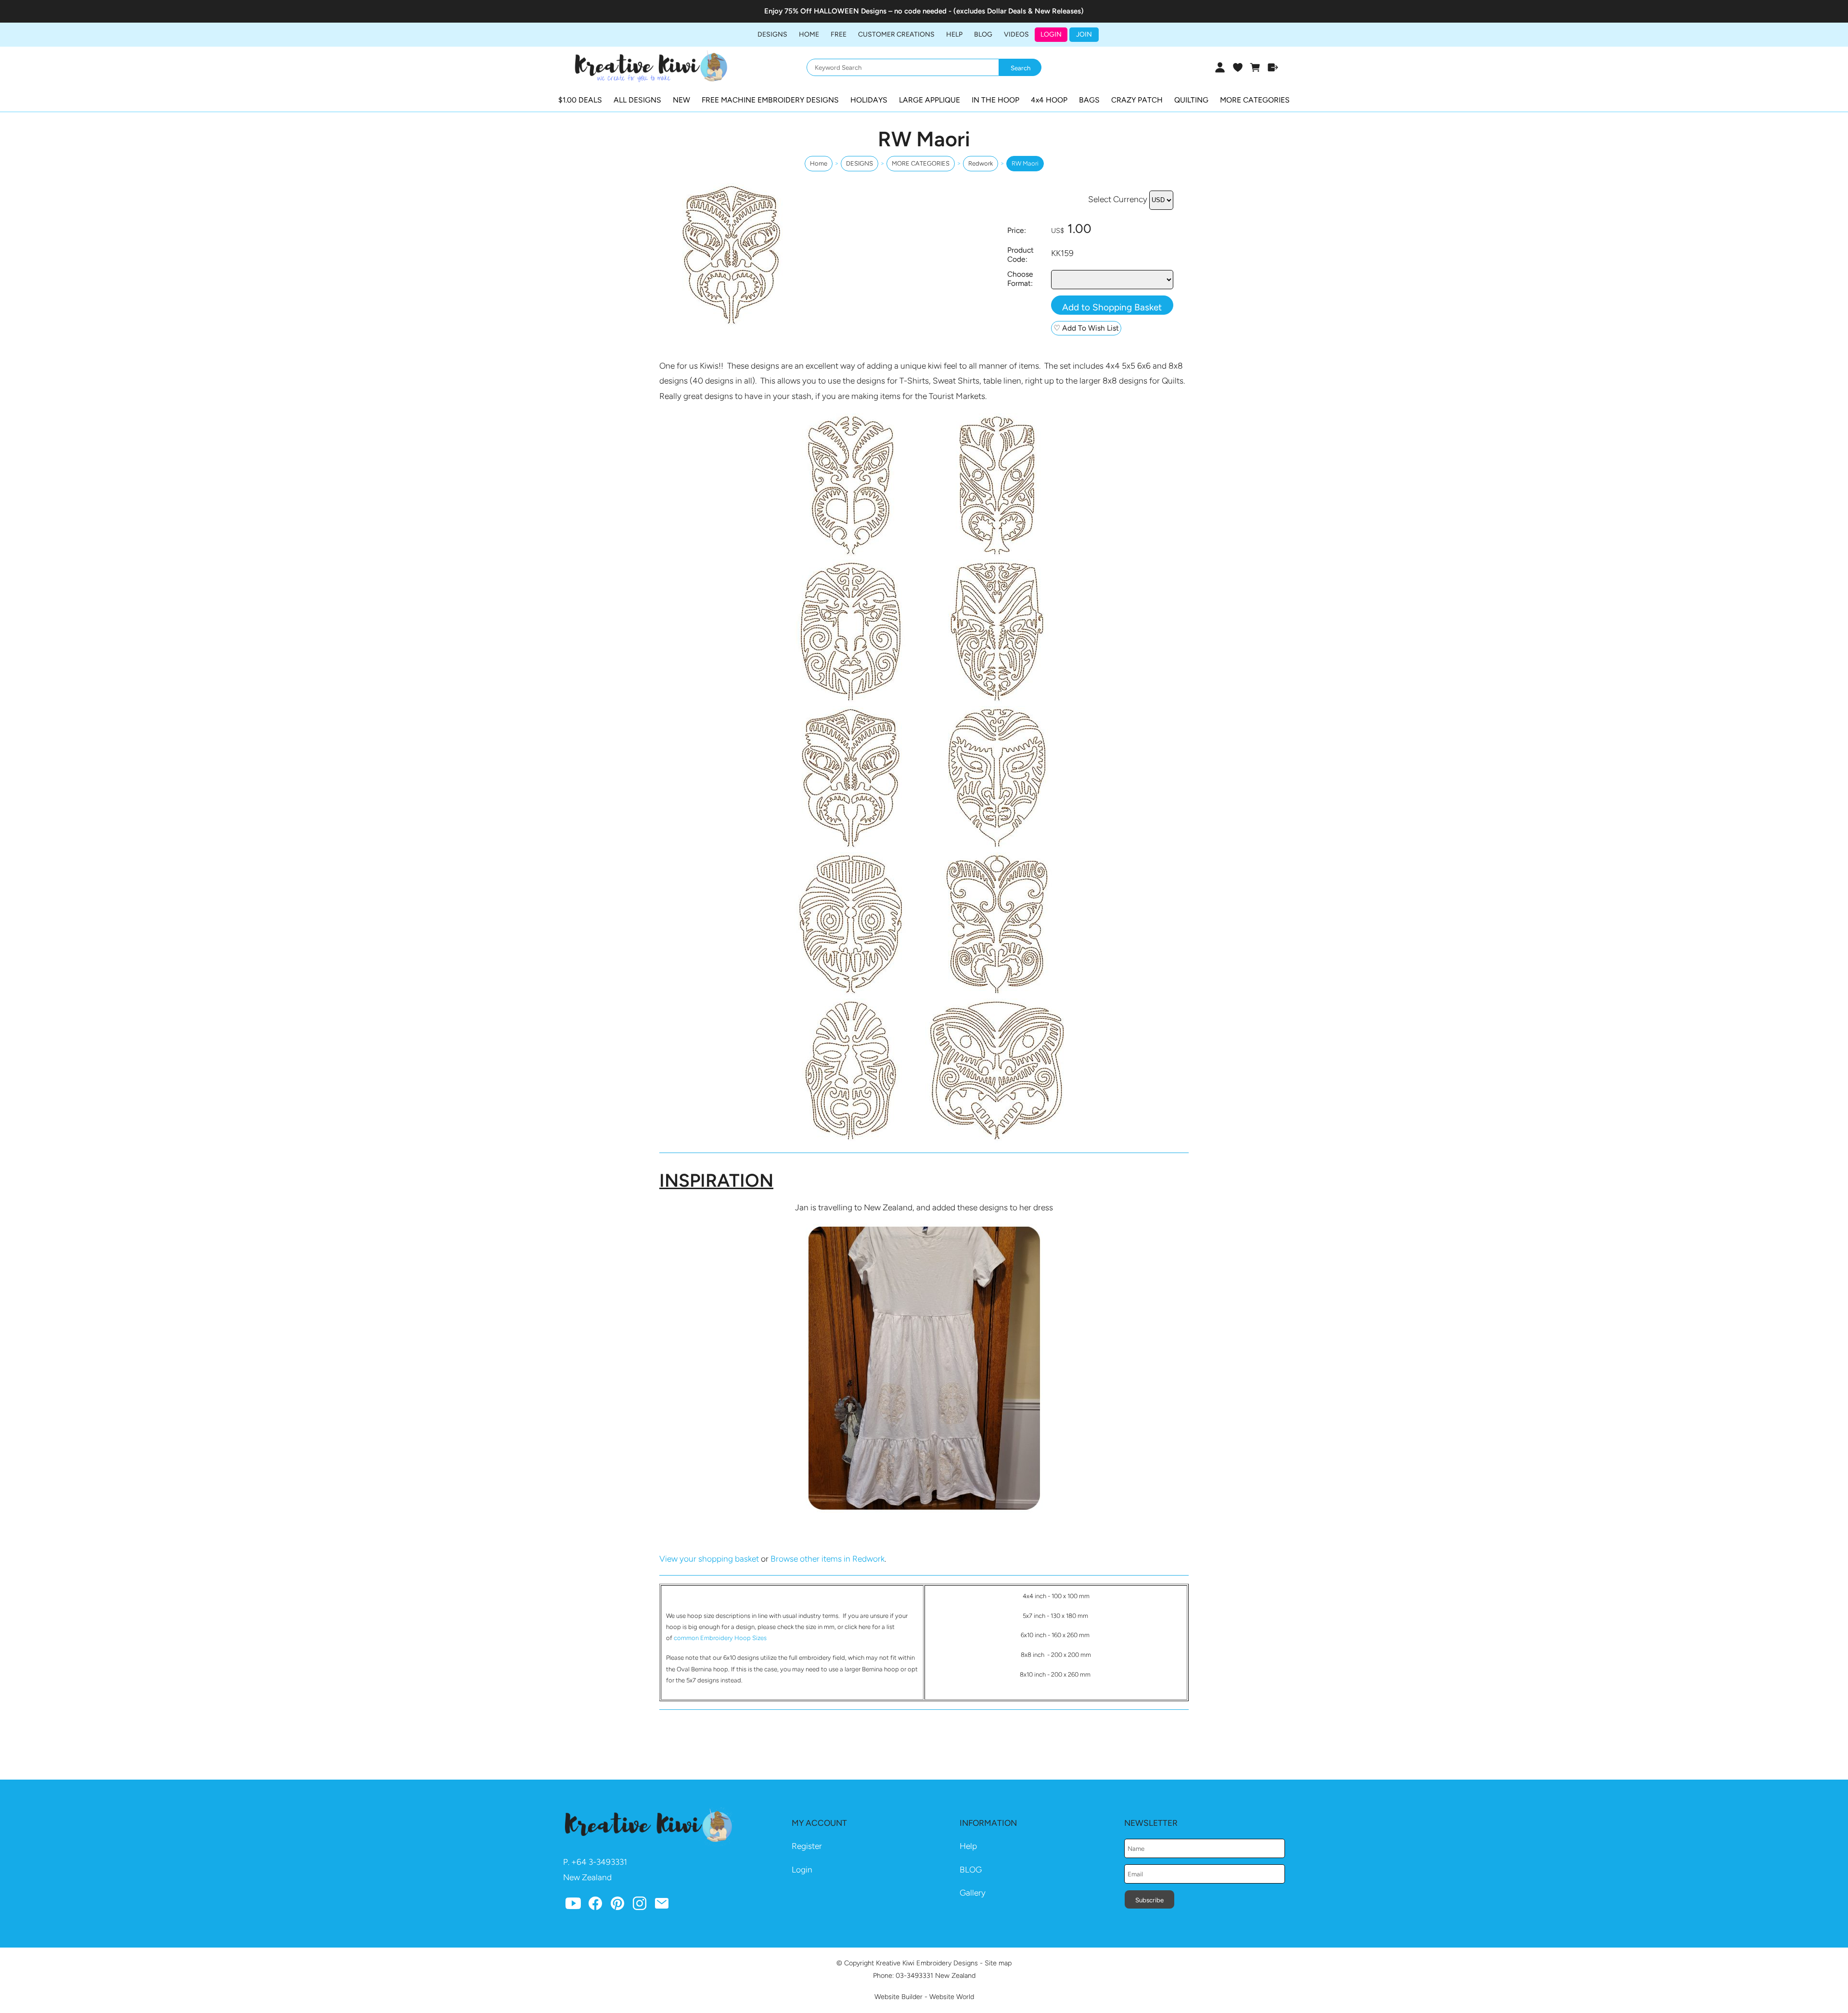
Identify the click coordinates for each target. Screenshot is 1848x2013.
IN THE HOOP (995, 100)
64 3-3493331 (602, 1862)
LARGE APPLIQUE (930, 100)
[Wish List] (1238, 67)
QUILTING (1191, 100)
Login (1051, 34)
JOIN (1084, 34)
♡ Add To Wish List (1086, 328)
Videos (1016, 34)
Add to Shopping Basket (1112, 307)
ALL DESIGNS (637, 100)
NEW (681, 100)
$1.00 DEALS (580, 100)
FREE (839, 34)
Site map (998, 1963)
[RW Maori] (731, 324)
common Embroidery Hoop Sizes (720, 1638)
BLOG (983, 34)
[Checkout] (1273, 67)
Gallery (973, 1893)
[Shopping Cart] (1255, 67)
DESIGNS (772, 34)
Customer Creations (896, 34)
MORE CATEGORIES (1255, 100)
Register (807, 1846)
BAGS (1089, 100)
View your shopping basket (709, 1559)
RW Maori (1025, 163)
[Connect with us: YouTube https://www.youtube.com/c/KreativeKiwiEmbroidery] (573, 1906)
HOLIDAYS (869, 100)
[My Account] (1220, 67)
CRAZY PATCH (1137, 100)
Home (809, 34)
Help (968, 1846)
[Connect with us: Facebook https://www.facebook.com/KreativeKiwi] (595, 1906)
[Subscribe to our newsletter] (662, 1906)
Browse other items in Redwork (828, 1559)
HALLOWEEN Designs (850, 11)
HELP (954, 34)
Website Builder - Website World (924, 1997)
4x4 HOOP (1049, 100)
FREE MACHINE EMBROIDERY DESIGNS (770, 100)
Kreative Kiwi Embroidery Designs (927, 1963)
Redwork (981, 163)
